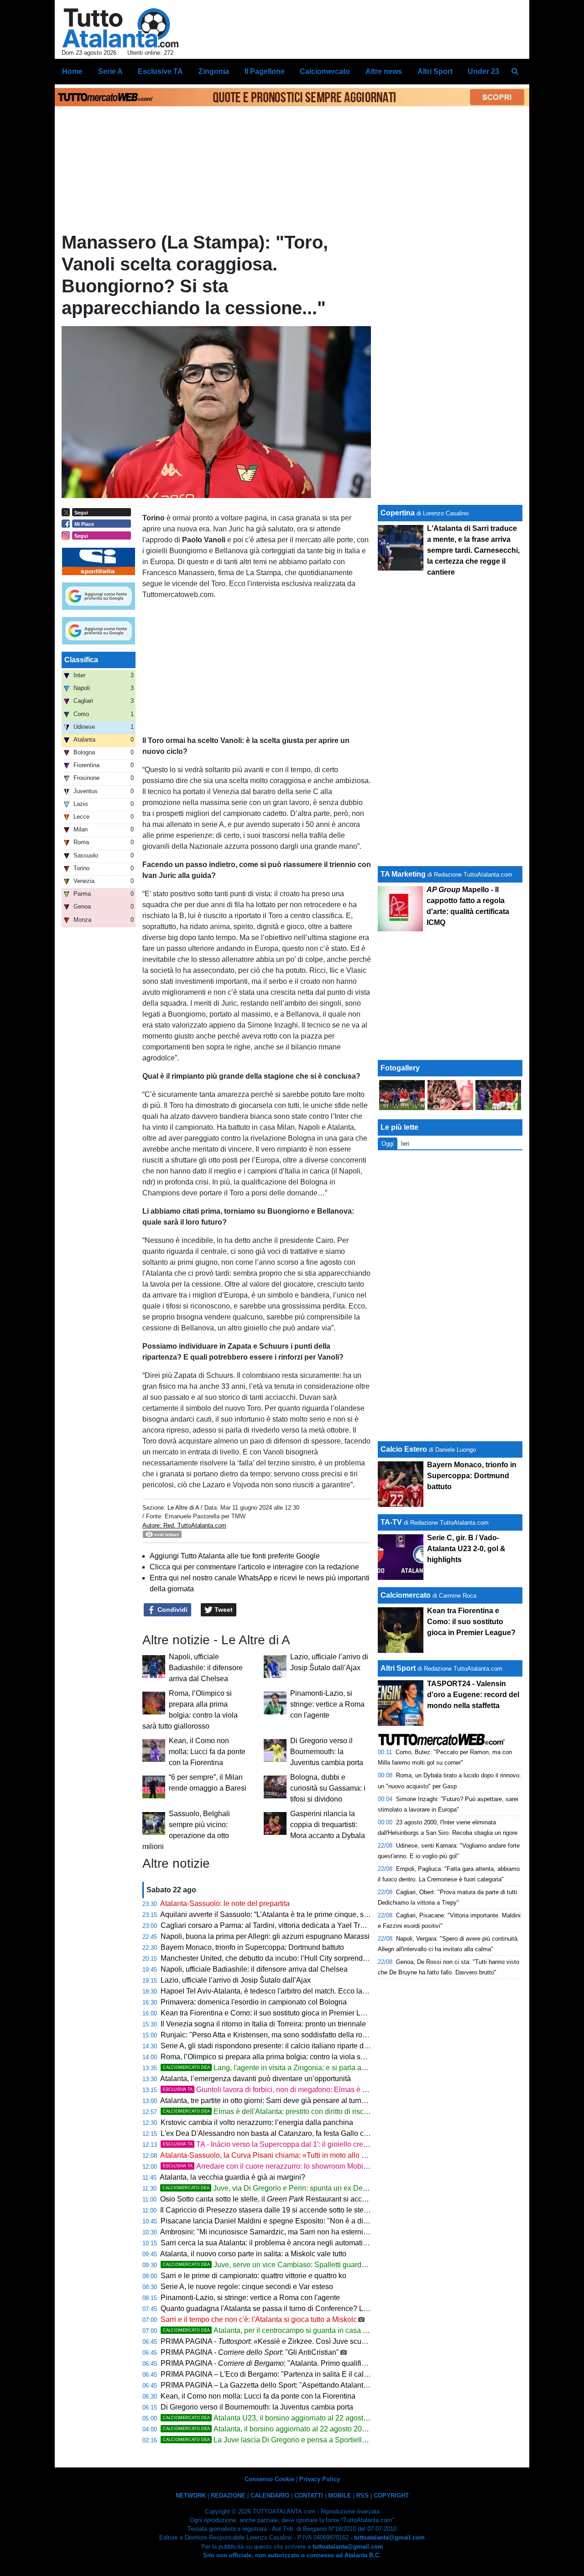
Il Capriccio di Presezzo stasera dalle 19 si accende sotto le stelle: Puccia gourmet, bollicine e (333, 2210)
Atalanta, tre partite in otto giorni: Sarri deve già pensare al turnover (268, 2101)
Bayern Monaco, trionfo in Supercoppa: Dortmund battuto (252, 1947)
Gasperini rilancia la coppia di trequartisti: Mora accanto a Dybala (328, 1825)
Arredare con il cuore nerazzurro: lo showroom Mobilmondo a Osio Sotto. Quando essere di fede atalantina (367, 2166)
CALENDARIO (270, 2495)
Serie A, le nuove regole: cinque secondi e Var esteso (247, 2287)
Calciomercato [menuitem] (325, 71)
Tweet (223, 1610)
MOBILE (340, 2495)
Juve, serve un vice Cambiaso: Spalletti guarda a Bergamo (283, 2265)
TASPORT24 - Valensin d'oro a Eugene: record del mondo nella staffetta (473, 1695)
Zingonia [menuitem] (214, 71)
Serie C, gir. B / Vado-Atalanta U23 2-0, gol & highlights (466, 1549)
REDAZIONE (228, 2495)
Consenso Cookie (269, 2479)
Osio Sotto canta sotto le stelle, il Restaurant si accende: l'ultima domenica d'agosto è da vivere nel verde (349, 2199)
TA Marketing (403, 874)
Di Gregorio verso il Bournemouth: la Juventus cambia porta (327, 1752)
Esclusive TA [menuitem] (160, 71)
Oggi (388, 1144)
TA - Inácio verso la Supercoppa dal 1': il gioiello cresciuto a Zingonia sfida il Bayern (315, 2144)
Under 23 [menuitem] (483, 71)
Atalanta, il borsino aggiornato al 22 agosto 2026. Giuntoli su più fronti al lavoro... (318, 2429)
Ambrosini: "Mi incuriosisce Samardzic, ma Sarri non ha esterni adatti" (273, 2232)
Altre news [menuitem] (384, 71)
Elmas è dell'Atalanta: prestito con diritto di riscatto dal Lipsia (286, 2111)
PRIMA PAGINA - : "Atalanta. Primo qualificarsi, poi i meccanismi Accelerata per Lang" (332, 2363)
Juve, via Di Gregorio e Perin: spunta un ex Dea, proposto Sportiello (297, 2188)
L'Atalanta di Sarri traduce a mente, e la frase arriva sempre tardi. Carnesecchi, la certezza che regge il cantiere (473, 550)
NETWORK (191, 2495)
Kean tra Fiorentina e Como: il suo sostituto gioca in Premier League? (273, 2013)
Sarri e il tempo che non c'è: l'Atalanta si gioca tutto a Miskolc (259, 2319)
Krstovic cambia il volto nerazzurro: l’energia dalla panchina (257, 2122)
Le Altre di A (184, 1508)
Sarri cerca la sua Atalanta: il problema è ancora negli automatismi (267, 2243)
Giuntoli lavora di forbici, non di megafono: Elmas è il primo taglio (284, 2090)
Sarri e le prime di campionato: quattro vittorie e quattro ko (253, 2276)
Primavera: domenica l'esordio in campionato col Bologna (254, 2002)
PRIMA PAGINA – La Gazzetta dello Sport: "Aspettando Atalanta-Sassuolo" (282, 2385)
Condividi (172, 1610)
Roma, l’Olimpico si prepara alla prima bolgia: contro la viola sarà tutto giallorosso (292, 2057)
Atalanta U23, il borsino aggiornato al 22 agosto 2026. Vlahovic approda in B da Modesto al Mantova (350, 2418)
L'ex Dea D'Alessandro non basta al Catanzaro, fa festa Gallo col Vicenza (279, 2133)
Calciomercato (406, 1595)
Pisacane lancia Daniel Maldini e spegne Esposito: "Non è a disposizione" (281, 2221)
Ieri (405, 1144)
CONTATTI (309, 2495)
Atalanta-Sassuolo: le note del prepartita (225, 1903)
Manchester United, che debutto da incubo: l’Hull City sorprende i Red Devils (284, 1958)
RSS (362, 2495)
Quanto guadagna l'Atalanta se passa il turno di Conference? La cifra (272, 2309)
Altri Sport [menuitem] (435, 71)
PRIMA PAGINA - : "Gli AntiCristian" (250, 2352)
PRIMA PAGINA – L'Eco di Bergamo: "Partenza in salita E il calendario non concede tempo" (309, 2374)
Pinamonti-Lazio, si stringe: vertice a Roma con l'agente (327, 1704)
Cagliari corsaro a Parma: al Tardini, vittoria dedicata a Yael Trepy (266, 1925)
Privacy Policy (320, 2479)
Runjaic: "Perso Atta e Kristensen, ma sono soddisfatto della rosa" (267, 2035)
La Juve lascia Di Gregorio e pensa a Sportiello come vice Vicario (294, 2440)
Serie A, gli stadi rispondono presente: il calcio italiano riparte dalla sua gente (285, 2046)
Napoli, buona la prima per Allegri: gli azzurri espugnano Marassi (265, 1936)
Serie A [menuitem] (110, 71)
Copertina (398, 513)
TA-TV (392, 1522)
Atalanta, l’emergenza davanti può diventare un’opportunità (255, 2079)
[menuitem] (515, 72)
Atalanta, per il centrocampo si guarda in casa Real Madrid (283, 2330)
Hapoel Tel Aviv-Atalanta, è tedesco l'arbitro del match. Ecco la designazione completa (300, 1991)
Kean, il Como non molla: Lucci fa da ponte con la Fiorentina (207, 1752)
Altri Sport (398, 1668)
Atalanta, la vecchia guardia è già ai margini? (232, 2177)
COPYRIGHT (391, 2495)
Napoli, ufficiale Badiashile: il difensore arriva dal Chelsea (206, 1668)
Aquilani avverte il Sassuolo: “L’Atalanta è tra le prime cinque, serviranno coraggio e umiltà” (307, 1914)
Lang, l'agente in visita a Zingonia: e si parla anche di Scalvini (288, 2068)
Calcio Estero (404, 1449)
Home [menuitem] (72, 71)
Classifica (81, 660)
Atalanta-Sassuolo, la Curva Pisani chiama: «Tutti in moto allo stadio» (273, 2155)
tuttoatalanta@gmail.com (389, 2537)
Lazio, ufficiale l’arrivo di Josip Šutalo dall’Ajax (236, 1980)
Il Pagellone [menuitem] (265, 71)
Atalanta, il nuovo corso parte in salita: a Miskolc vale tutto (253, 2254)
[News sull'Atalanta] (120, 28)
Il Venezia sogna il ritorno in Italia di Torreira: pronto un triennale (263, 2024)
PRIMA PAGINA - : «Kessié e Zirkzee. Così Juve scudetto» (271, 2341)
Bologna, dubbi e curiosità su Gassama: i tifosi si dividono (328, 1788)
